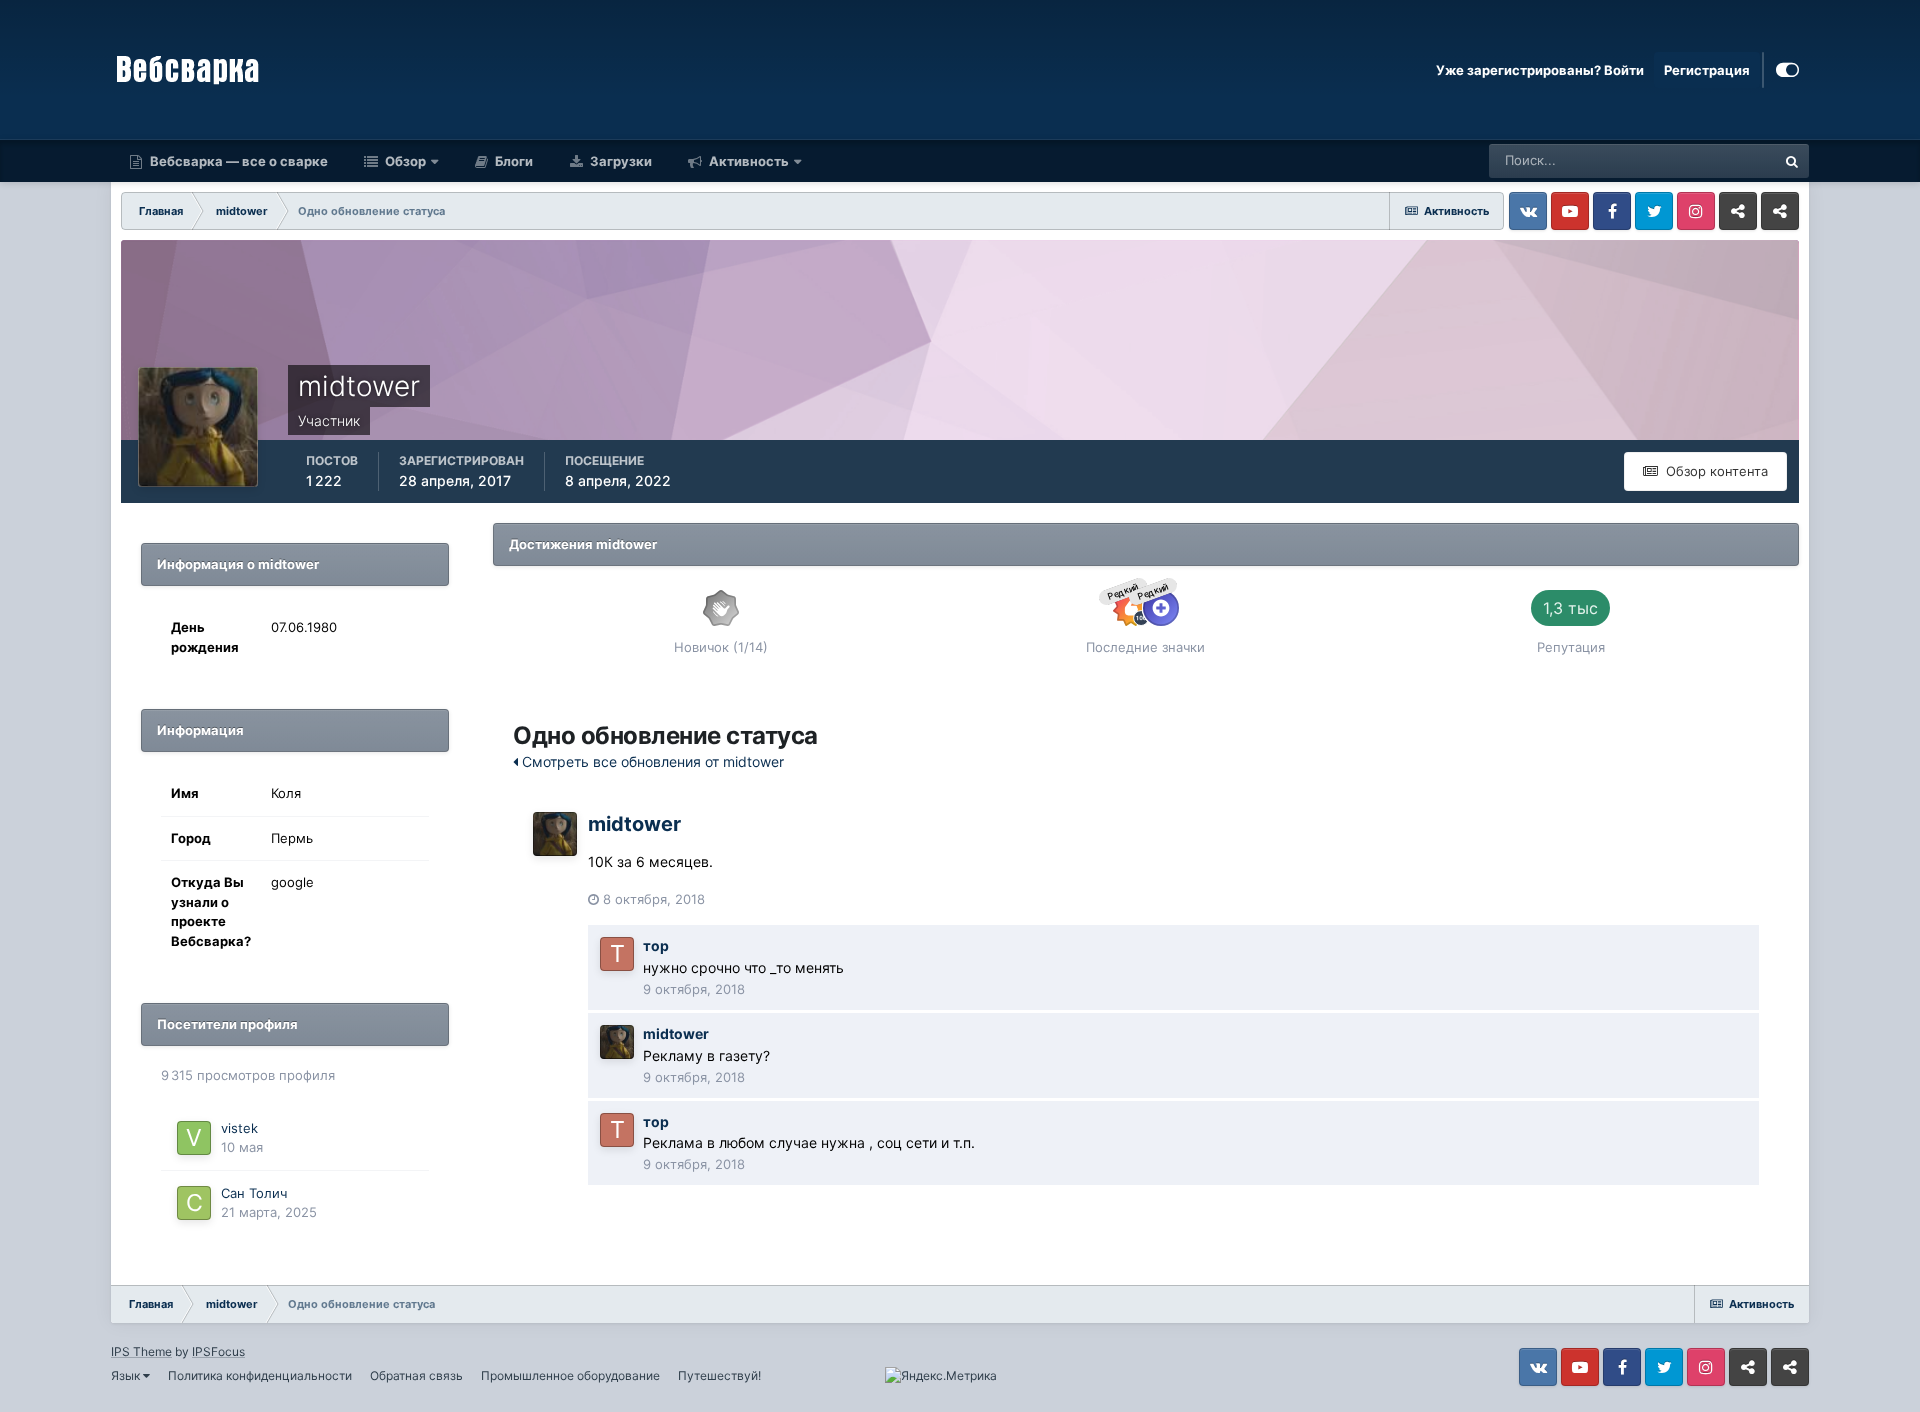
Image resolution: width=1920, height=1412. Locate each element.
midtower (634, 824)
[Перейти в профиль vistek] (194, 1138)
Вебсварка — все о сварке (237, 161)
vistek (239, 1128)
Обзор (404, 161)
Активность (747, 161)
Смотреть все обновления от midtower (651, 761)
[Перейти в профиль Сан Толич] (194, 1203)
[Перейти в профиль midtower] (555, 834)
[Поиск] (1792, 161)
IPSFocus (218, 1351)
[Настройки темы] (1787, 70)
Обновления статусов (1684, 160)
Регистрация (1707, 70)
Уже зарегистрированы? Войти (1540, 70)
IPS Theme (141, 1351)
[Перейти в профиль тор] (617, 954)
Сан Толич (254, 1193)
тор (656, 945)
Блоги (512, 161)
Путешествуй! (719, 1375)
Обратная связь (416, 1375)
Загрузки (619, 161)
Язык (127, 1375)
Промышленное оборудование (570, 1375)
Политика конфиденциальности (260, 1375)
